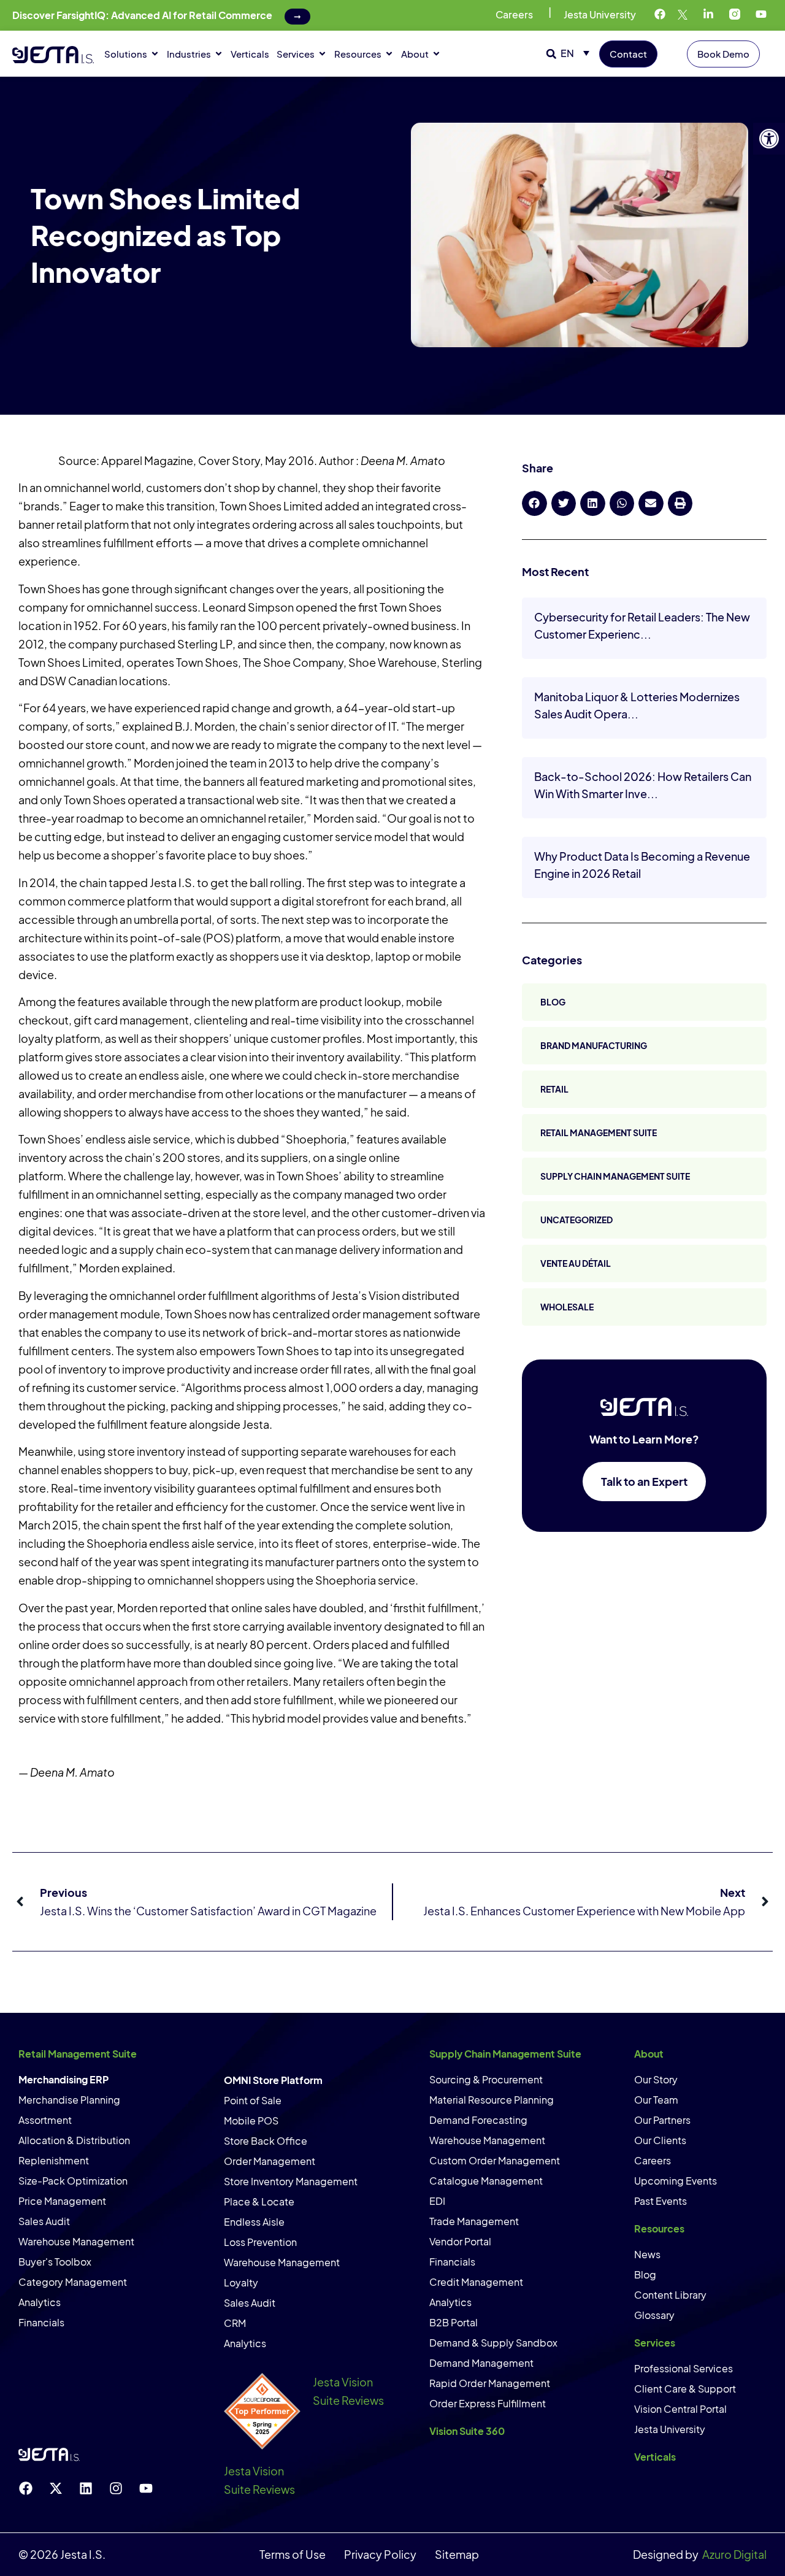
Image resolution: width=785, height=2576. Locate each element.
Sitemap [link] (457, 2554)
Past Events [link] (661, 2201)
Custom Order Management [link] (495, 2160)
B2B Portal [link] (454, 2322)
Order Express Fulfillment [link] (488, 2403)
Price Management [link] (62, 2201)
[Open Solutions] (155, 54)
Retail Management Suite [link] (599, 1132)
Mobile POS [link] (251, 2120)
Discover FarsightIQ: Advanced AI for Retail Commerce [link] (142, 15)
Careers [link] (514, 14)
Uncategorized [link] (576, 1220)
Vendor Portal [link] (460, 2241)
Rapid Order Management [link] (490, 2383)
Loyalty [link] (241, 2282)
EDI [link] (437, 2201)
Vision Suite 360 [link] (467, 2431)
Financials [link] (41, 2322)
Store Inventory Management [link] (291, 2181)
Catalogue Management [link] (486, 2181)
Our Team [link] (656, 2100)
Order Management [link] (270, 2161)
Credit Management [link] (476, 2282)
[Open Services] (322, 54)
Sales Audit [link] (44, 2221)
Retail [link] (554, 1089)
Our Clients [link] (660, 2140)
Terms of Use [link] (293, 2554)
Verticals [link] (655, 2457)
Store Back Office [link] (266, 2141)
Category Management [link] (73, 2282)
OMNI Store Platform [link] (273, 2080)
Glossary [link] (654, 2315)
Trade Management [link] (474, 2221)
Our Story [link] (656, 2079)
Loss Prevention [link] (260, 2242)
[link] (769, 139)
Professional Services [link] (684, 2368)
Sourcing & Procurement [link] (486, 2079)
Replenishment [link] (54, 2160)
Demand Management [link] (481, 2363)
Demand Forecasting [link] (478, 2120)
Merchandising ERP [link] (63, 2079)
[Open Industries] (219, 54)
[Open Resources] (389, 54)
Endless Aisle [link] (254, 2222)
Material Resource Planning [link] (492, 2100)
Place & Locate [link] (259, 2201)
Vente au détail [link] (576, 1263)
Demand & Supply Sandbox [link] (493, 2343)
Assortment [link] (45, 2120)
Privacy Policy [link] (380, 2554)
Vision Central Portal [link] (680, 2409)
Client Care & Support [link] (685, 2389)
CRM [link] (235, 2323)
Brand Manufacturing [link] (594, 1045)
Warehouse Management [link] (76, 2241)
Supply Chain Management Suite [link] (615, 1176)
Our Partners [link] (662, 2120)
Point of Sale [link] (253, 2100)
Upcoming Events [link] (676, 2181)
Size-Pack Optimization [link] (73, 2181)
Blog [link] (553, 1002)
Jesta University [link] (600, 14)
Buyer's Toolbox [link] (55, 2262)
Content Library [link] (670, 2295)
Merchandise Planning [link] (69, 2100)
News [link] (647, 2254)
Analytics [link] (40, 2302)
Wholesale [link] (567, 1307)
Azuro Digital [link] (734, 2554)
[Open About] (436, 54)
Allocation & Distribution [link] (74, 2140)
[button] (551, 54)
